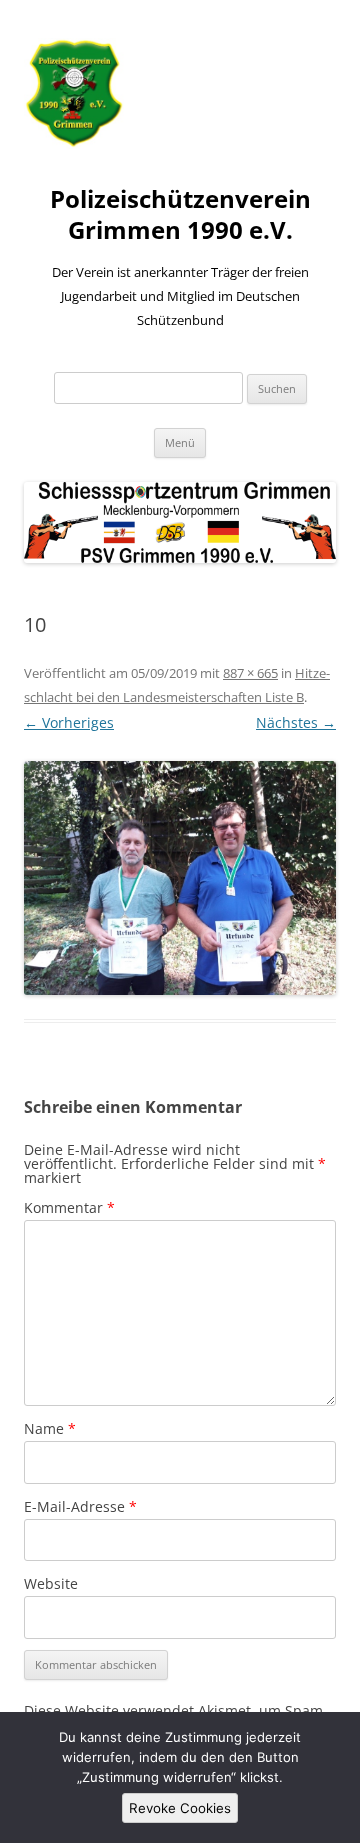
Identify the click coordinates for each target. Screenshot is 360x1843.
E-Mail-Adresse (80, 1506)
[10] (180, 878)
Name (50, 1428)
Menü (180, 442)
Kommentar (69, 1207)
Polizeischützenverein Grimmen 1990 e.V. (180, 215)
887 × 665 (250, 673)
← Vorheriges (69, 722)
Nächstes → (296, 722)
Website (51, 1583)
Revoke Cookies (180, 1808)
